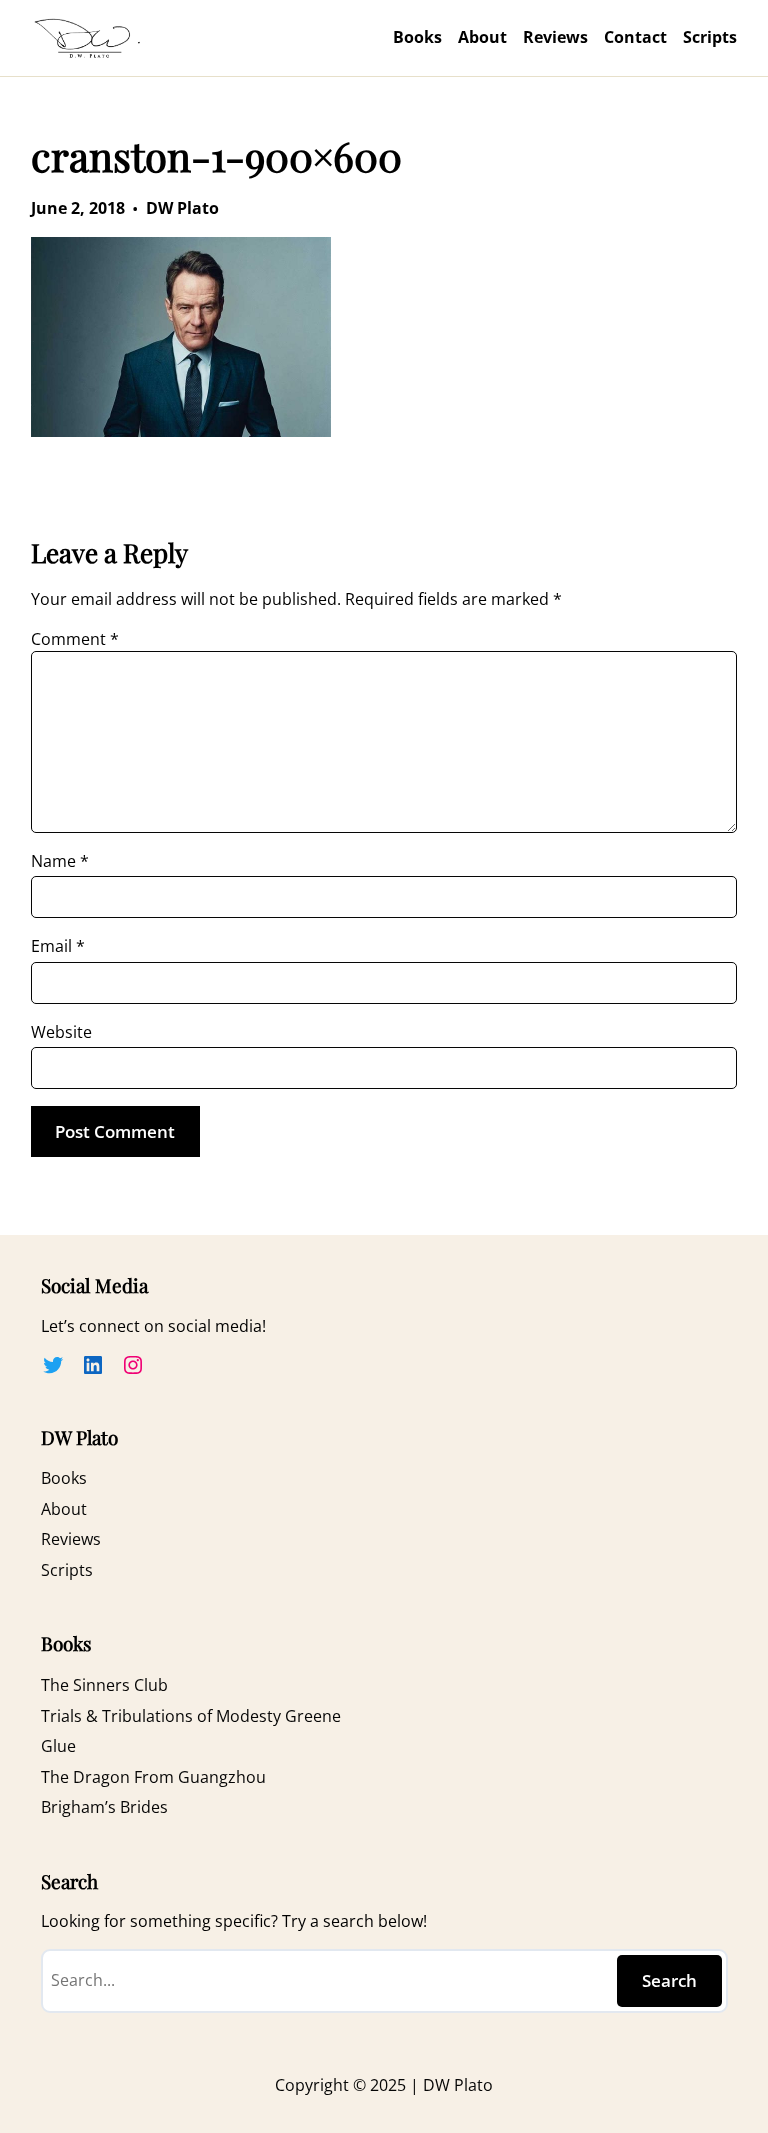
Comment (75, 639)
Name (60, 861)
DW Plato (182, 208)
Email (58, 946)
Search (669, 1980)
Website (61, 1032)
